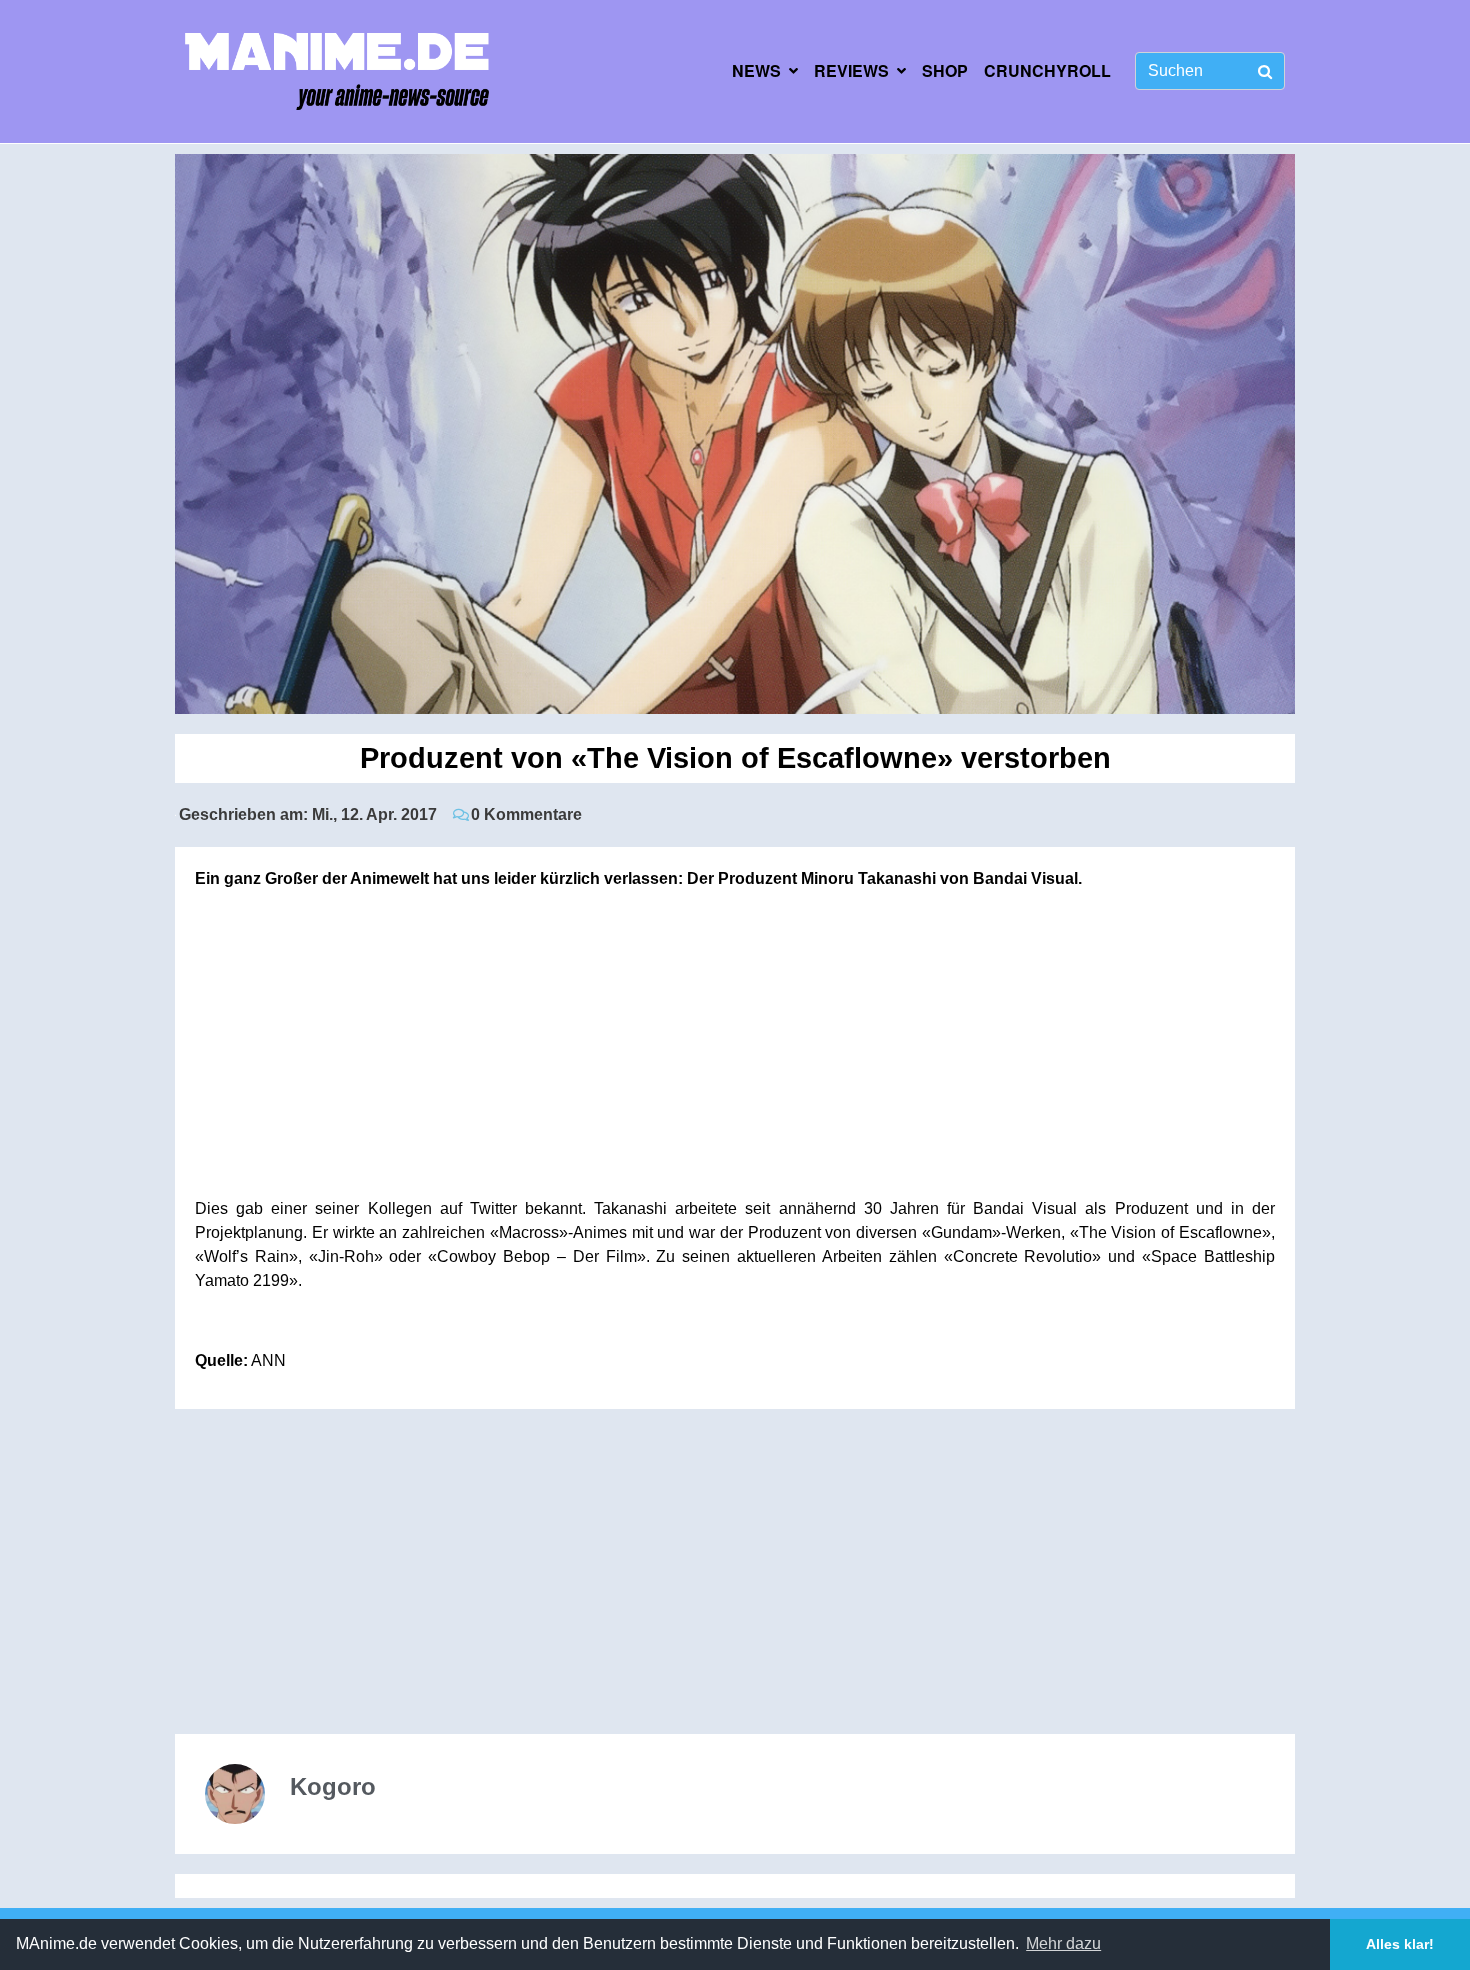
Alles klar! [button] (1400, 1944)
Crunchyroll (1047, 70)
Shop (945, 70)
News (756, 70)
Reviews (851, 70)
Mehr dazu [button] (1063, 1943)
